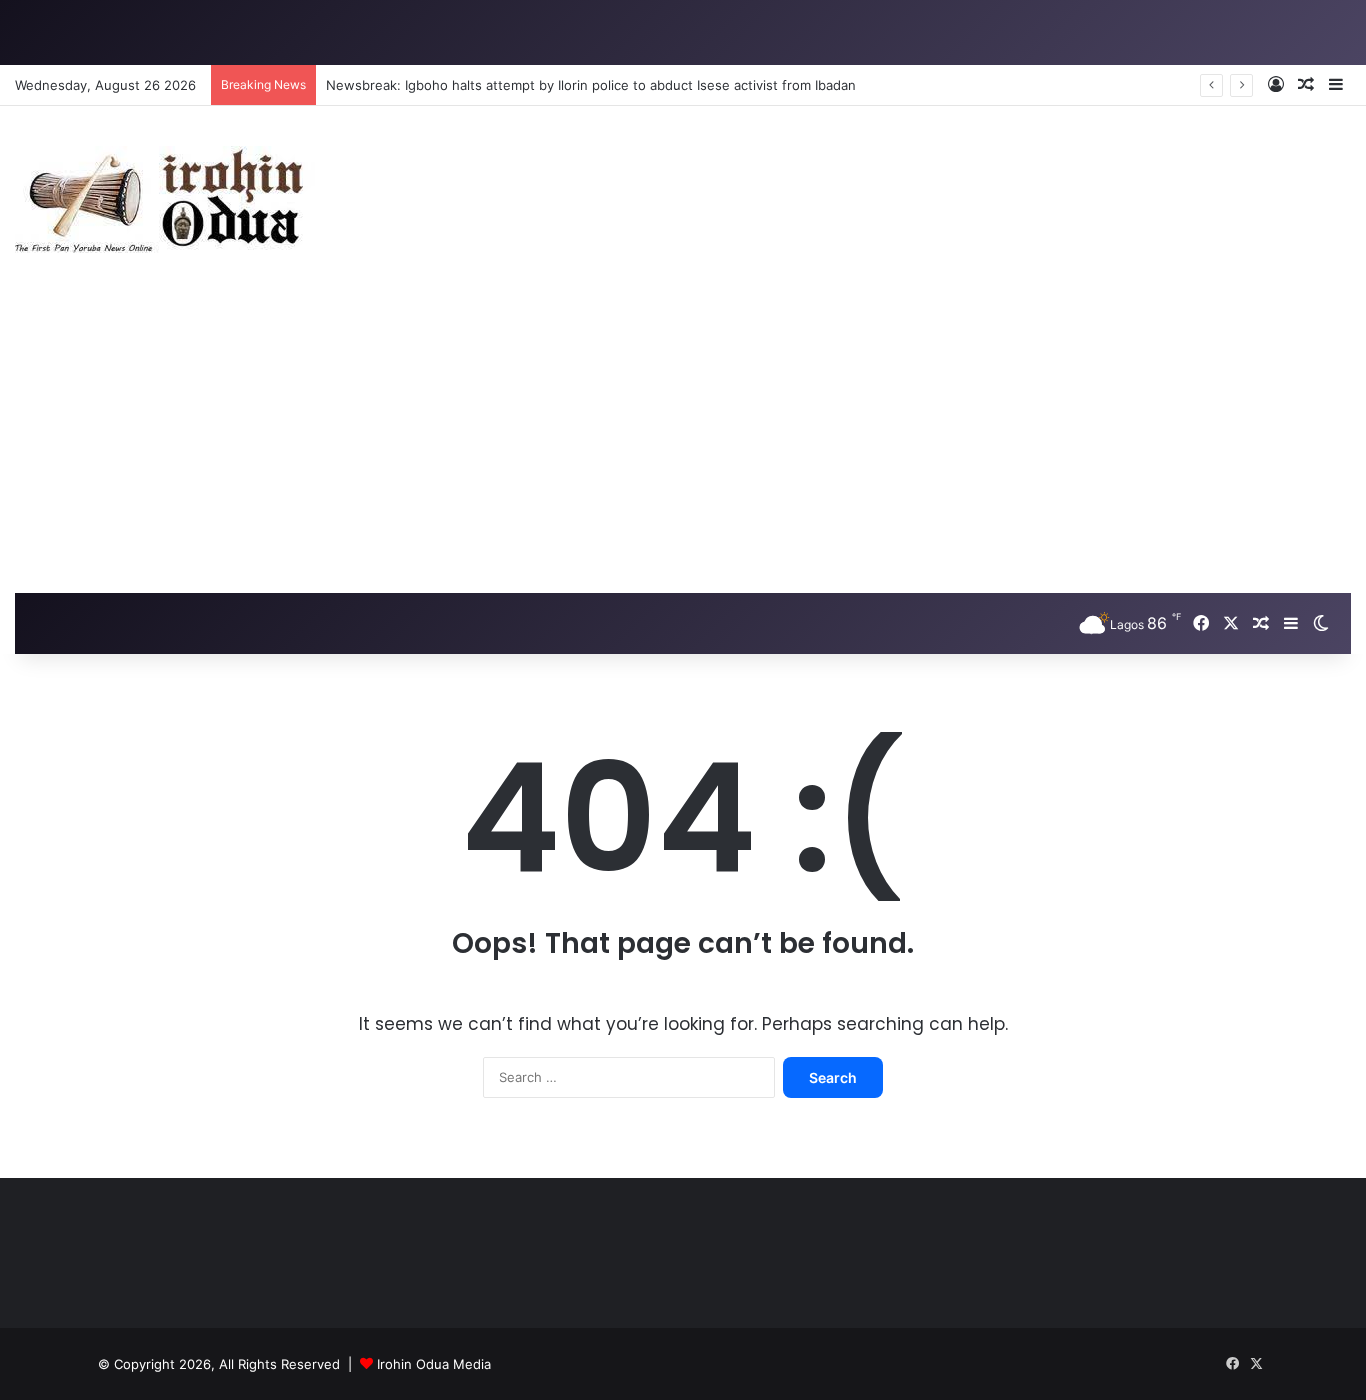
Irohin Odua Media (434, 1364)
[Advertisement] (683, 443)
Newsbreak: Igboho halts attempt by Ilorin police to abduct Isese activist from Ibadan (591, 85)
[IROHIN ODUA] (165, 199)
